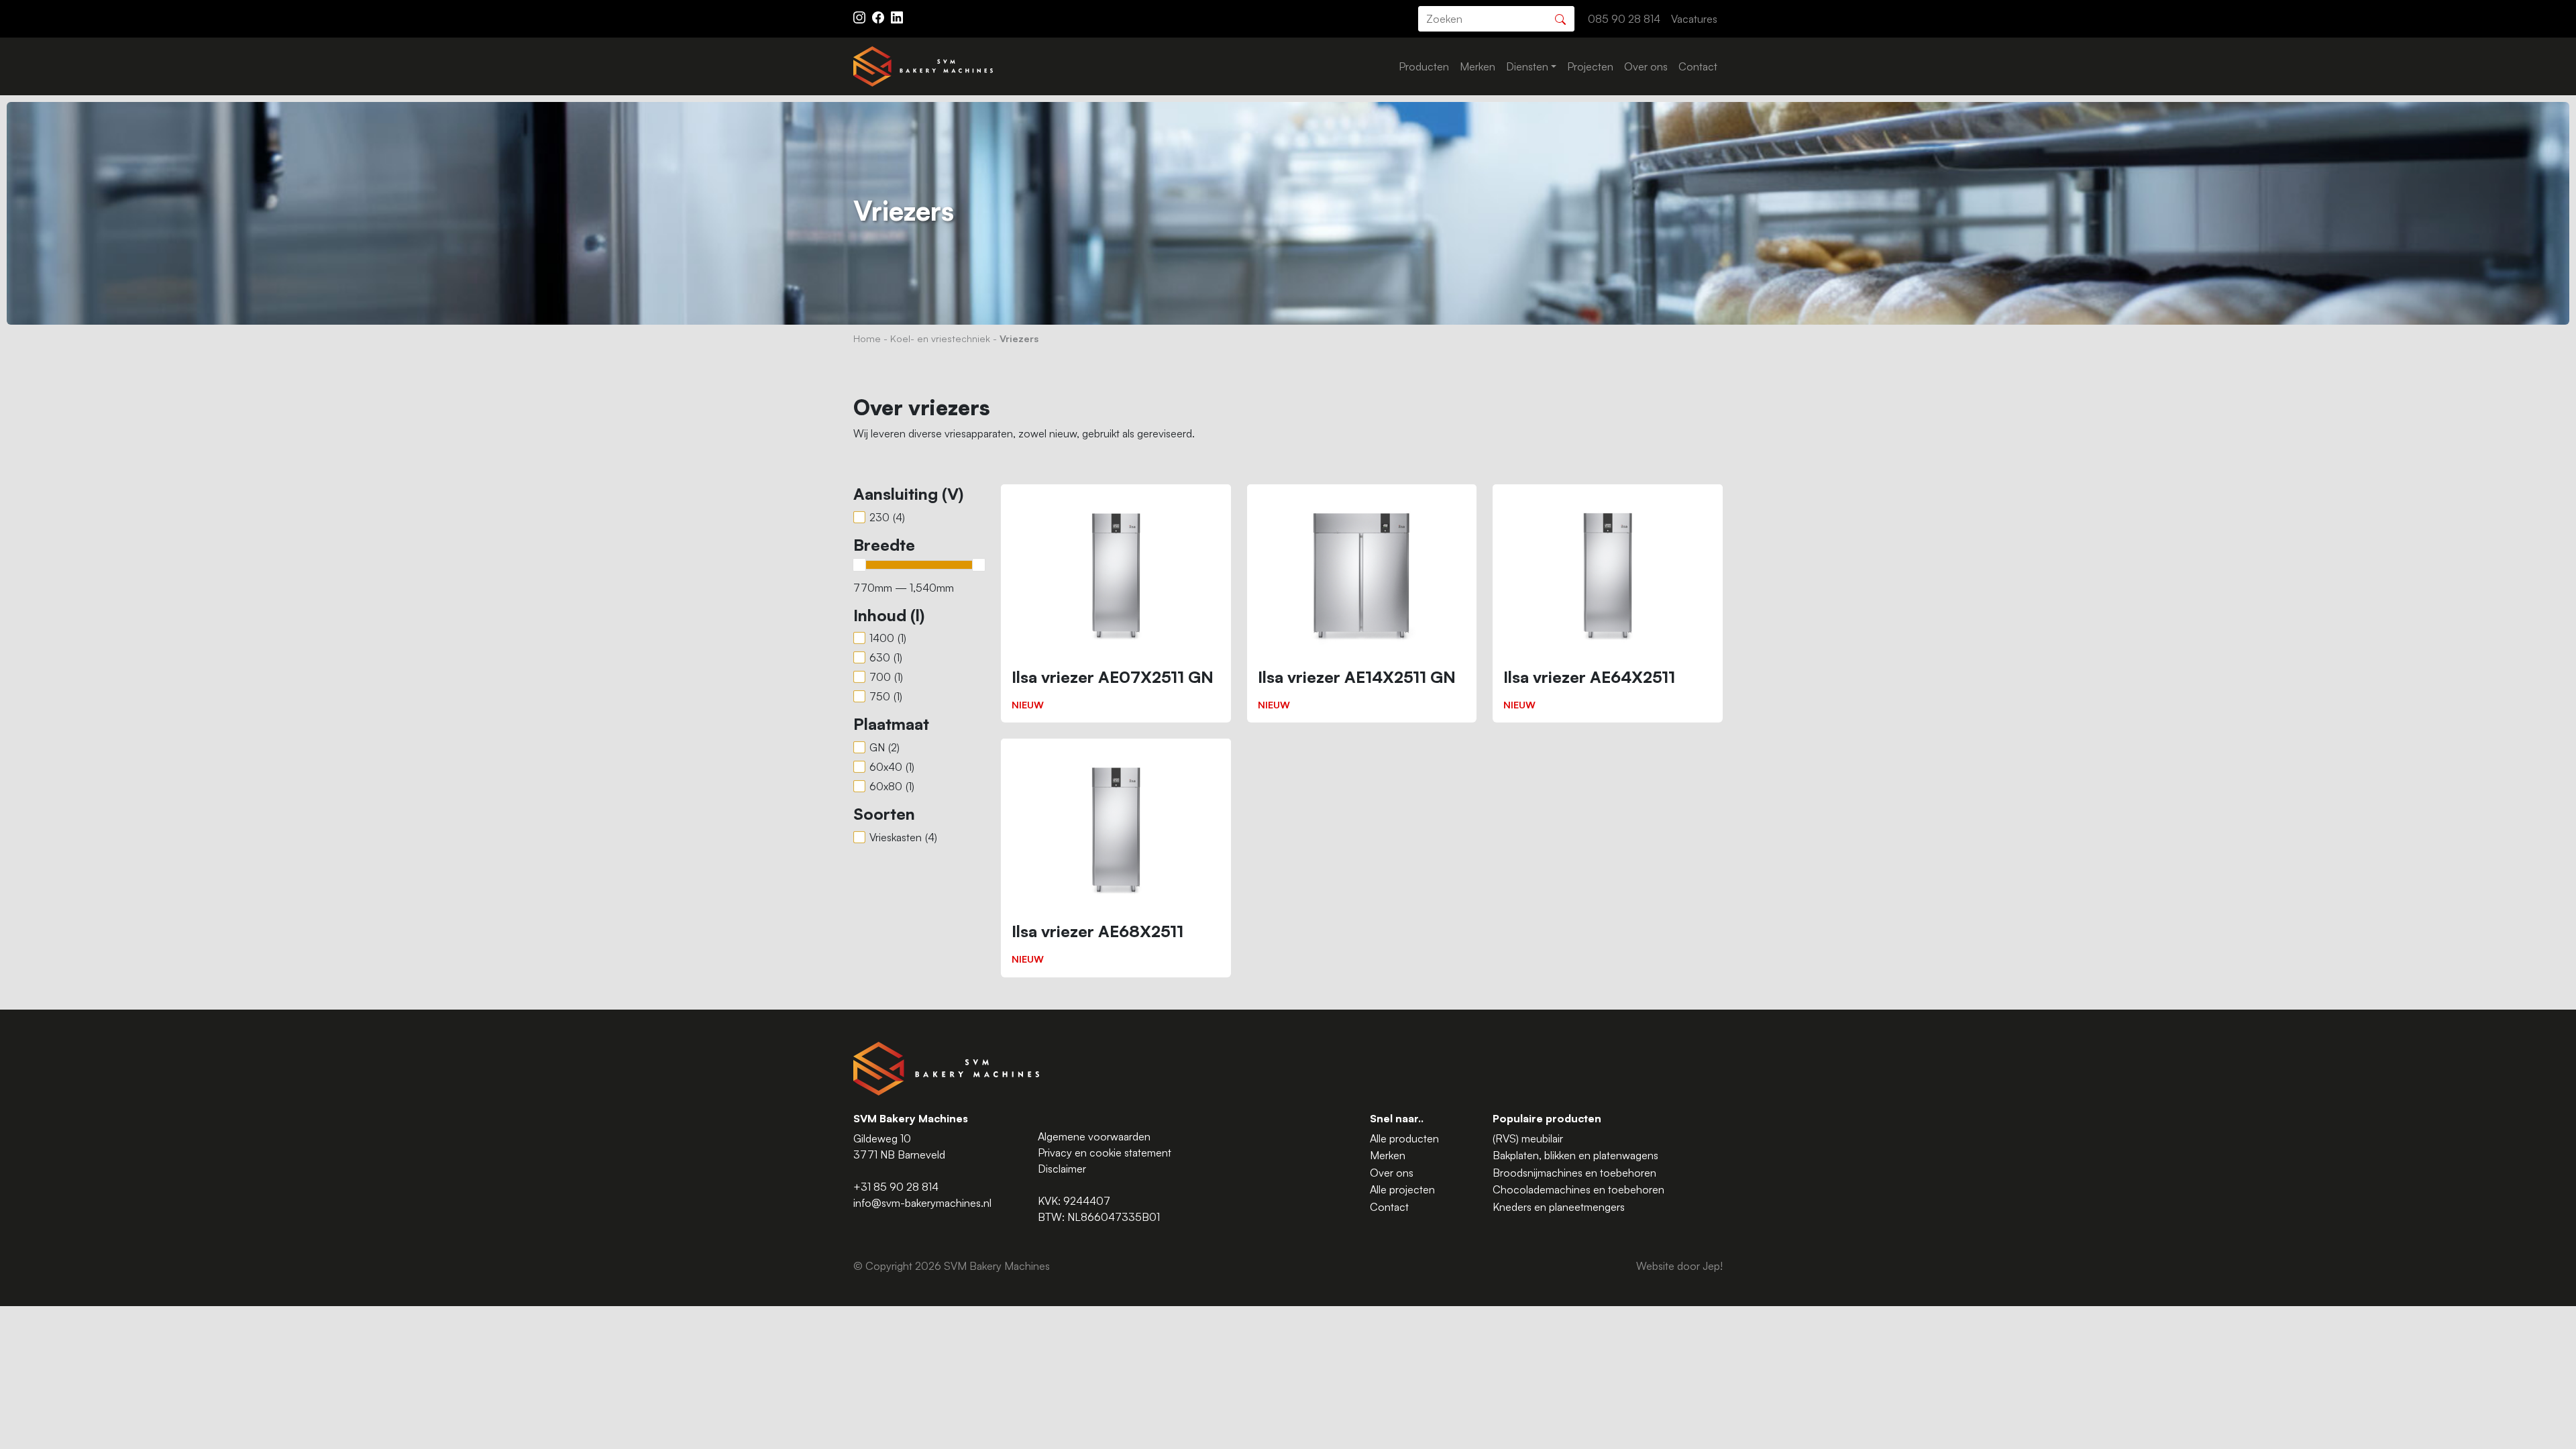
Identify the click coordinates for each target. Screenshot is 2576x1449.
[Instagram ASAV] (861, 16)
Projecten (1590, 66)
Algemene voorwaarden (1094, 1136)
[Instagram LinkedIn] (897, 16)
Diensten (1527, 66)
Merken (1478, 66)
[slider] (859, 565)
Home (867, 338)
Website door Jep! (1679, 1266)
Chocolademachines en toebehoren (1578, 1189)
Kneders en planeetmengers (1559, 1207)
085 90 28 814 (1624, 19)
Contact (1698, 66)
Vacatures (1694, 19)
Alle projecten (1402, 1189)
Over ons (1646, 66)
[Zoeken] (1560, 18)
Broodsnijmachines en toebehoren (1574, 1173)
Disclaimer (1062, 1169)
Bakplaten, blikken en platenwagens (1575, 1155)
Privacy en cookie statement (1105, 1152)
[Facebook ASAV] (879, 16)
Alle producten (1404, 1138)
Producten (1424, 66)
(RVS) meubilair (1528, 1138)
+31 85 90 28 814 (896, 1187)
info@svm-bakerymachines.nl (922, 1203)
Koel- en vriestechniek (940, 338)
